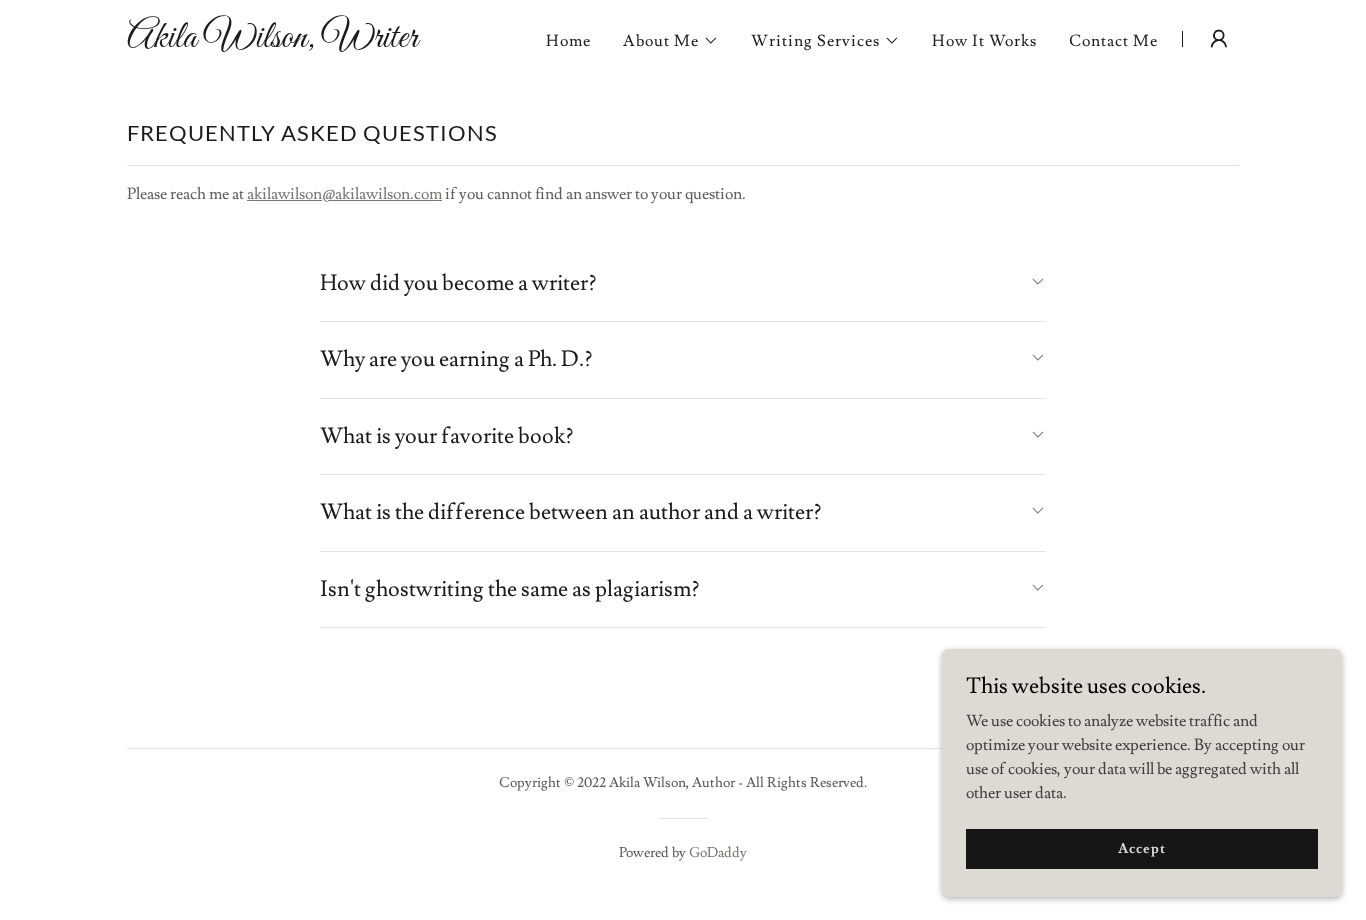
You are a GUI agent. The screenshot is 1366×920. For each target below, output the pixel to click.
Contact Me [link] (1113, 41)
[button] (671, 41)
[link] (321, 42)
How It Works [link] (984, 41)
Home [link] (568, 41)
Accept (1141, 848)
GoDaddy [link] (718, 853)
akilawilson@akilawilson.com (344, 194)
